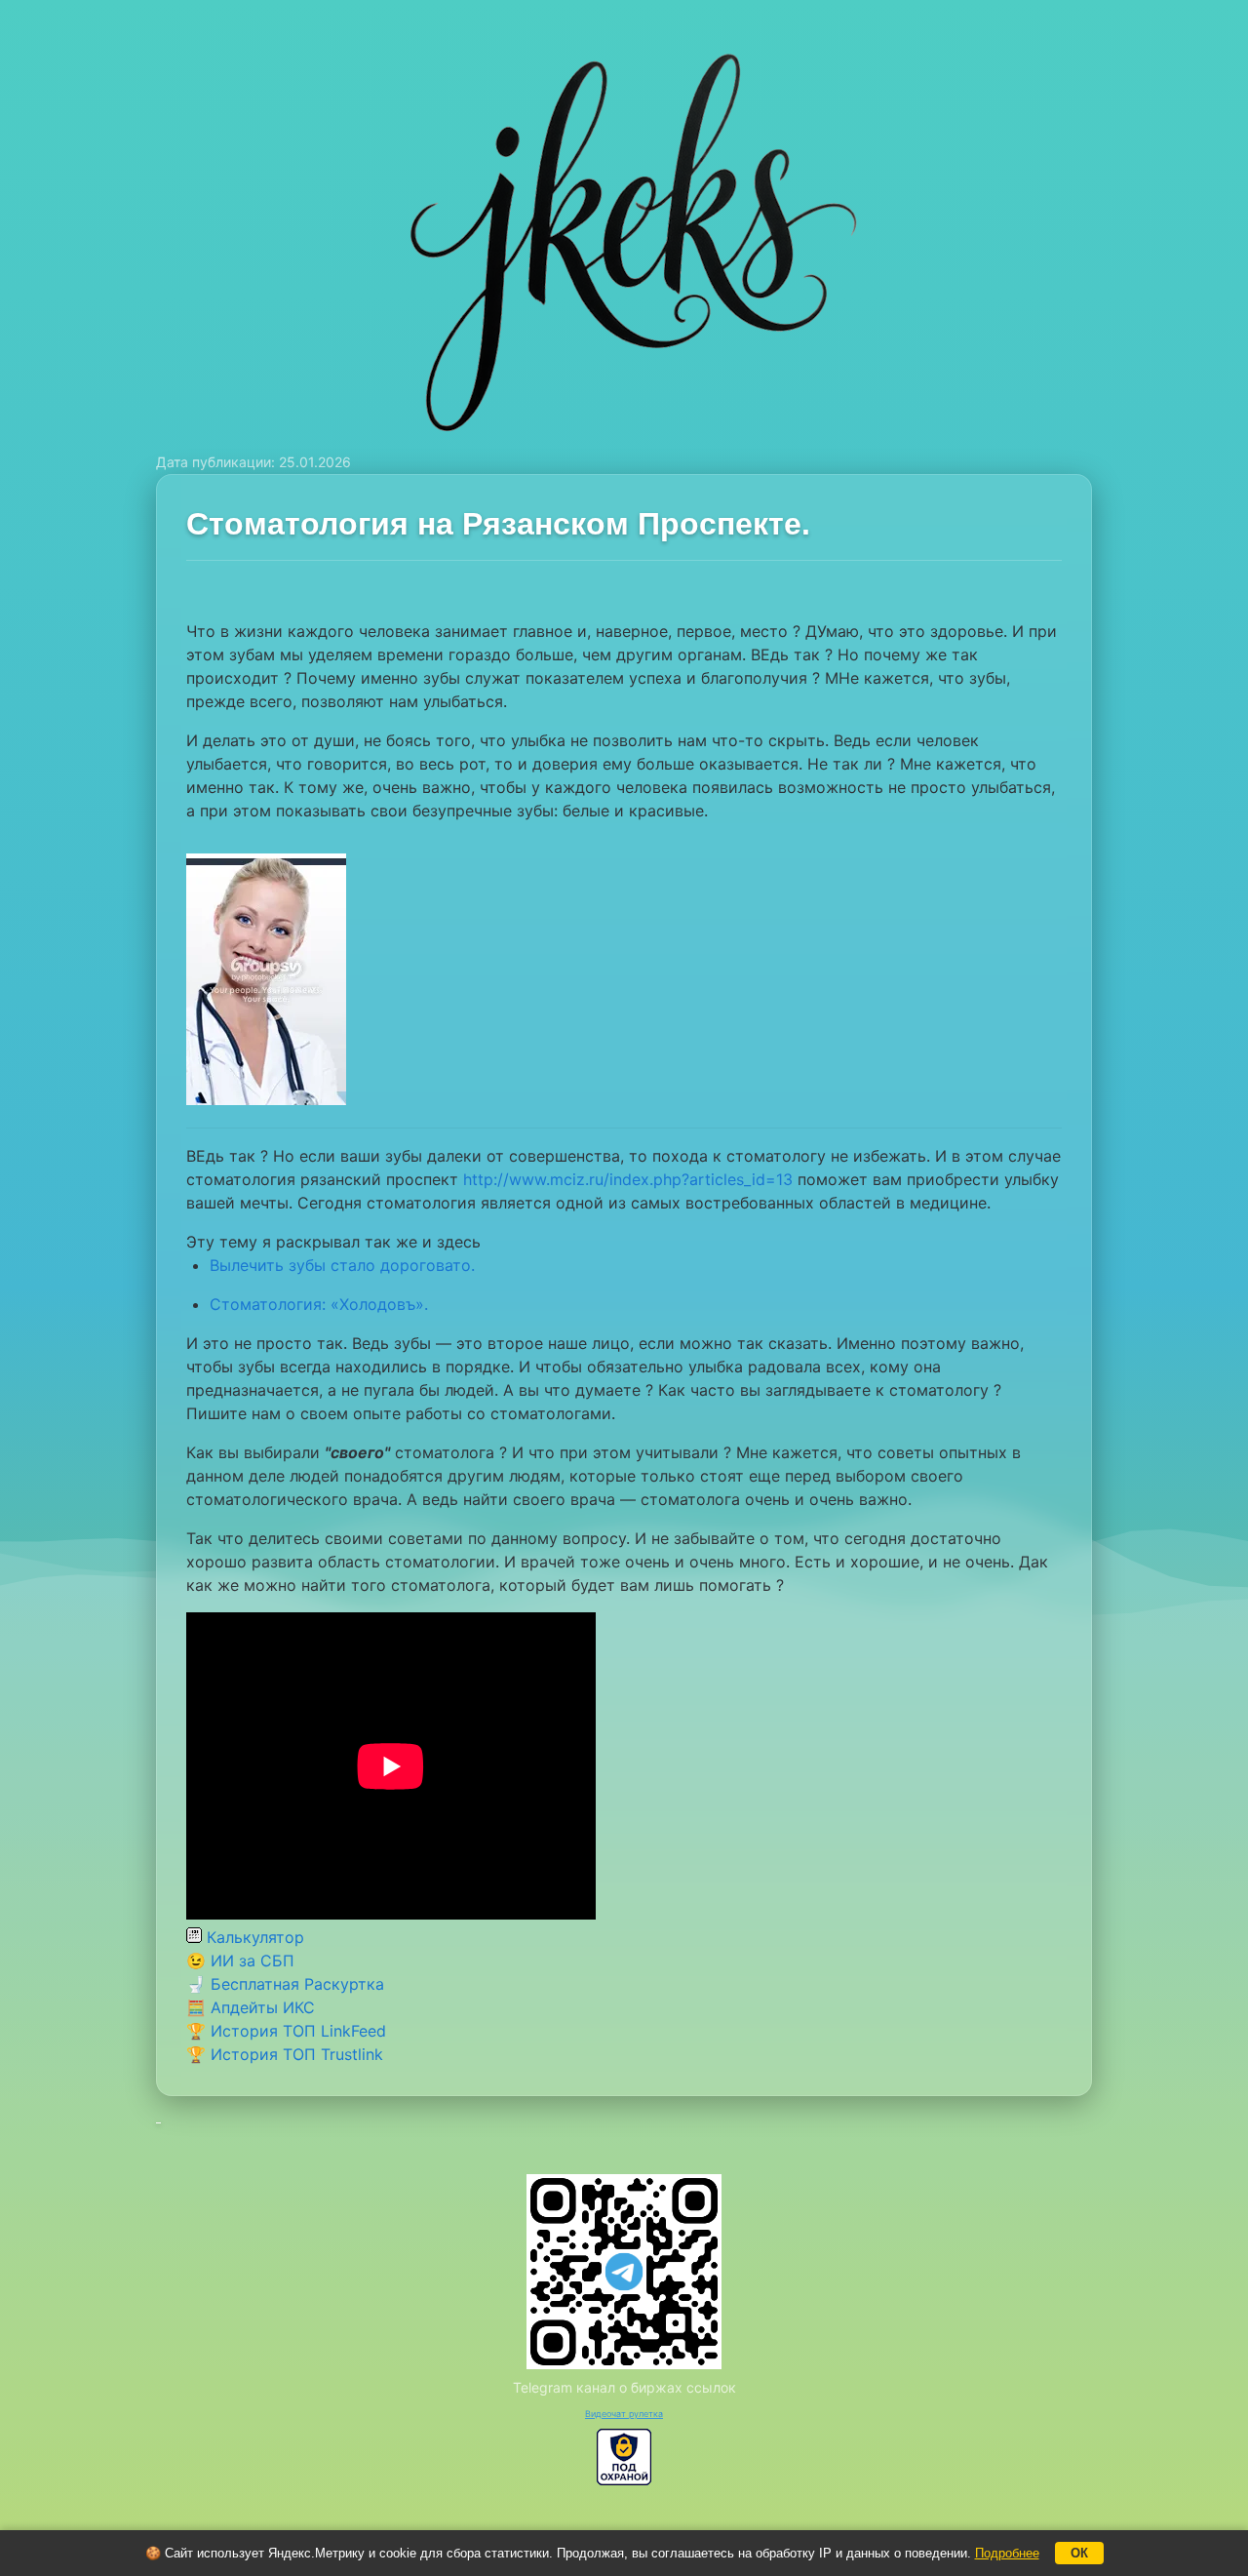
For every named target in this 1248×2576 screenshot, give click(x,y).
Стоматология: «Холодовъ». (319, 1304)
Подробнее (1007, 2553)
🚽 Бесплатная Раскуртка (285, 1984)
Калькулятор (253, 1937)
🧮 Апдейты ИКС (251, 2007)
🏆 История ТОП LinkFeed (286, 2031)
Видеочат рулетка (624, 2414)
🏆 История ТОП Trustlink (285, 2054)
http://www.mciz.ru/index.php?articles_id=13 (628, 1179)
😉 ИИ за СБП (240, 1961)
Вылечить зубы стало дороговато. (342, 1265)
